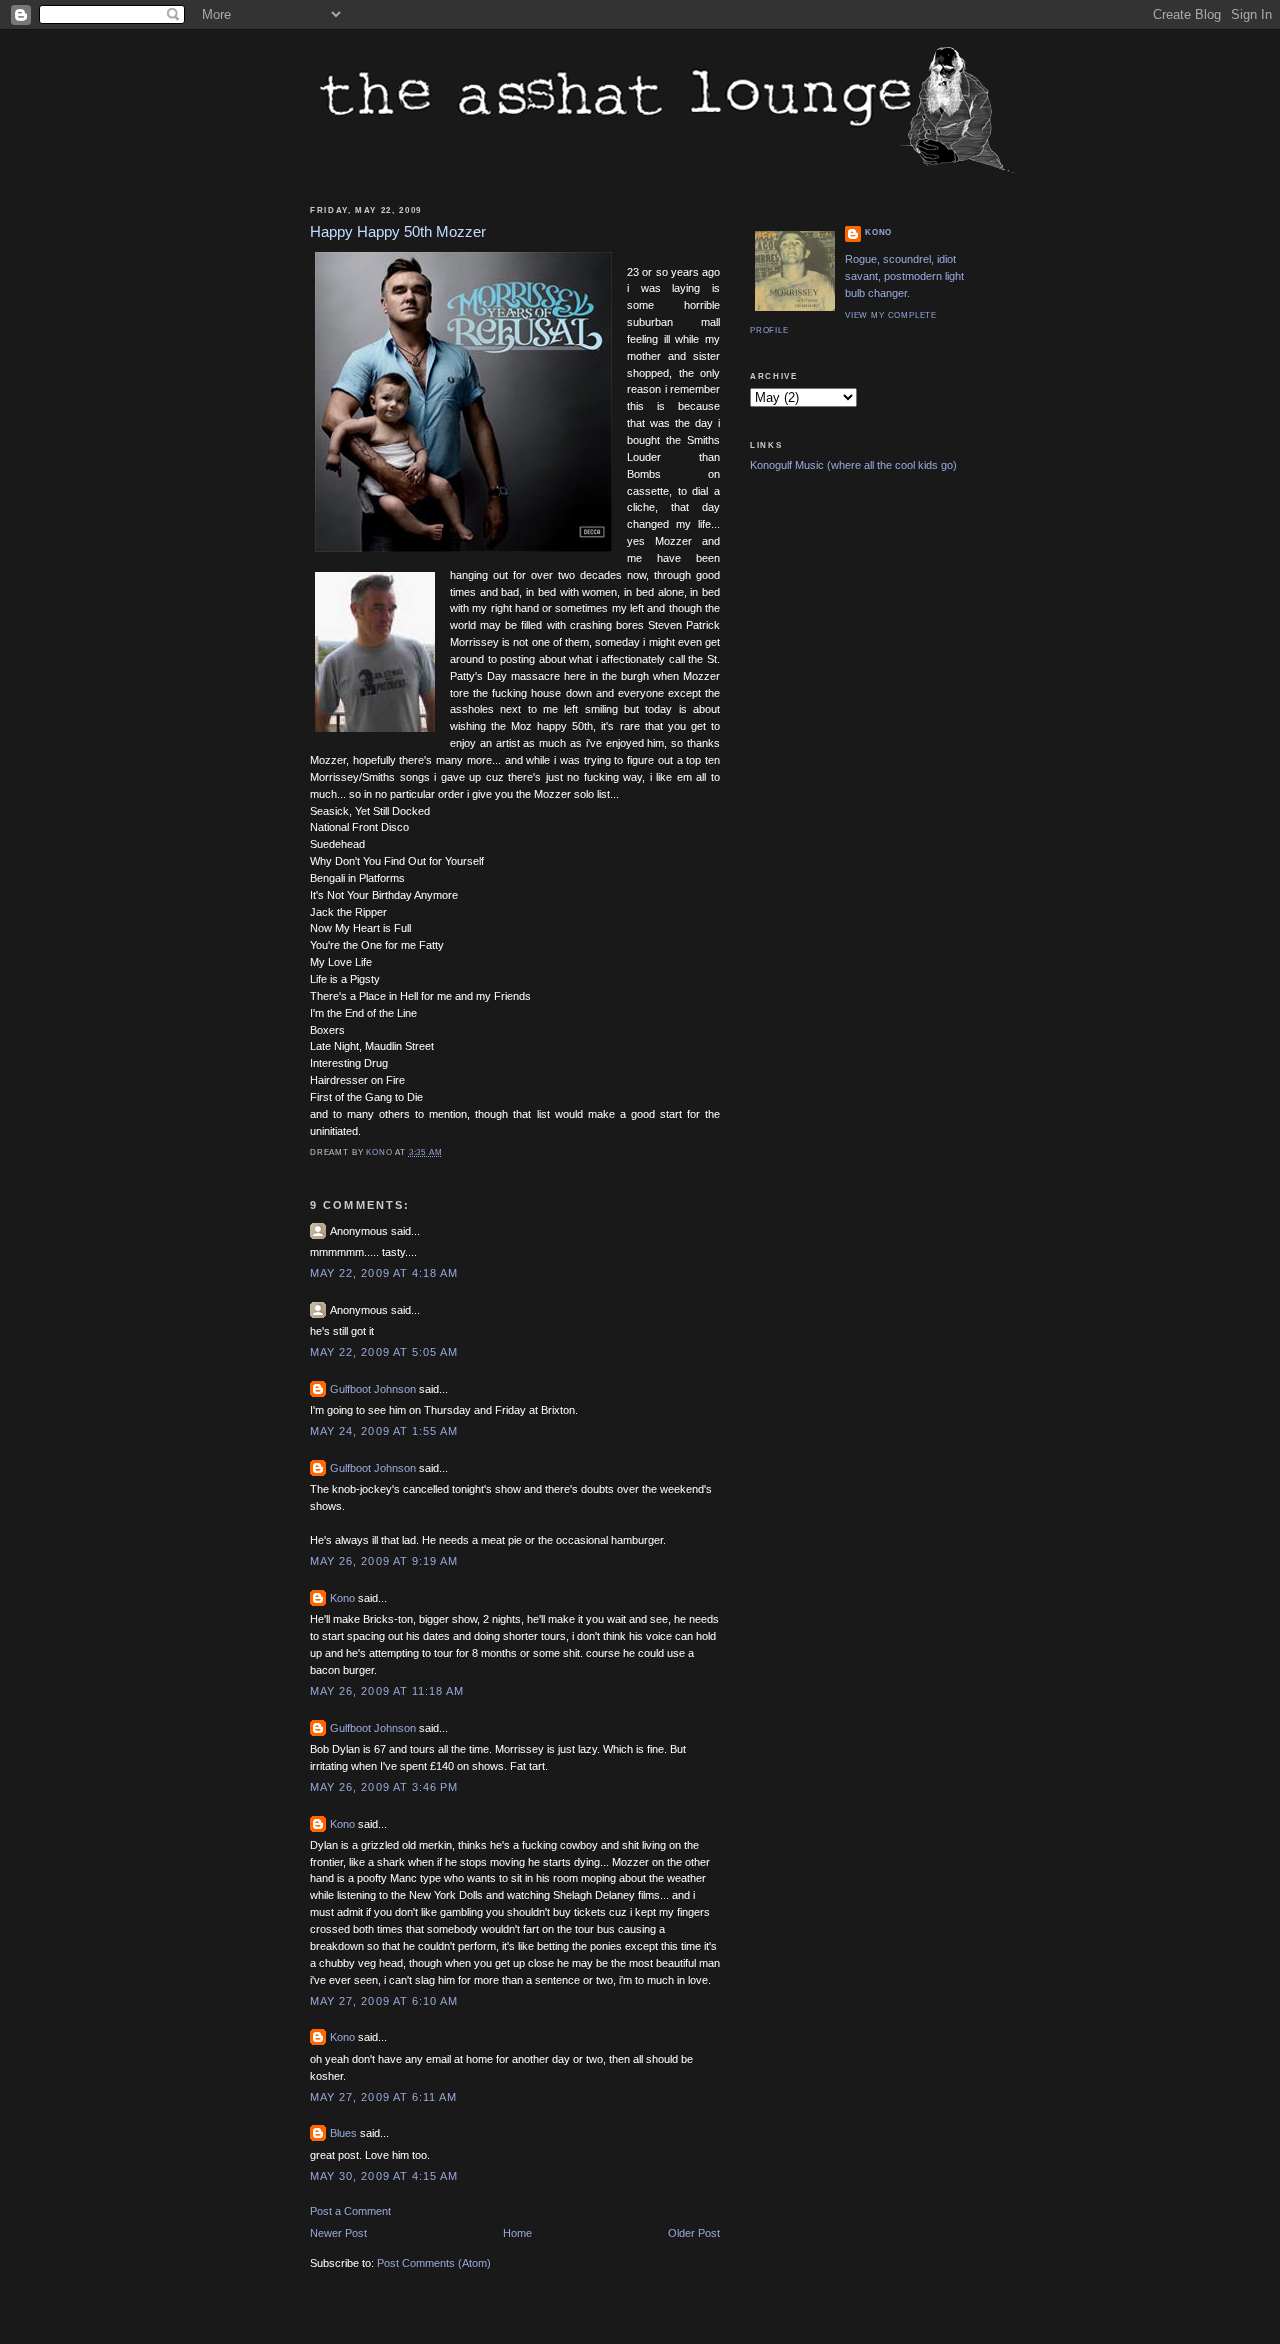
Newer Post (338, 2233)
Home (517, 2233)
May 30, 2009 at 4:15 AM (384, 2176)
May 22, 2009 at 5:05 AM (384, 1352)
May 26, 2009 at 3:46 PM (384, 1787)
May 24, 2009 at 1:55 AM (384, 1431)
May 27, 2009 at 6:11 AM (383, 2097)
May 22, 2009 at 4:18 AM (384, 1273)
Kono (342, 1598)
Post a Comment (350, 2211)
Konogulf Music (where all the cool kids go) (853, 465)
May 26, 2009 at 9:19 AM (384, 1561)
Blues (343, 2133)
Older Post (694, 2233)
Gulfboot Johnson (373, 1389)
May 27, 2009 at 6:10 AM (384, 2001)
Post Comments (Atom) (434, 2263)
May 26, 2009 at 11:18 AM (387, 1691)
